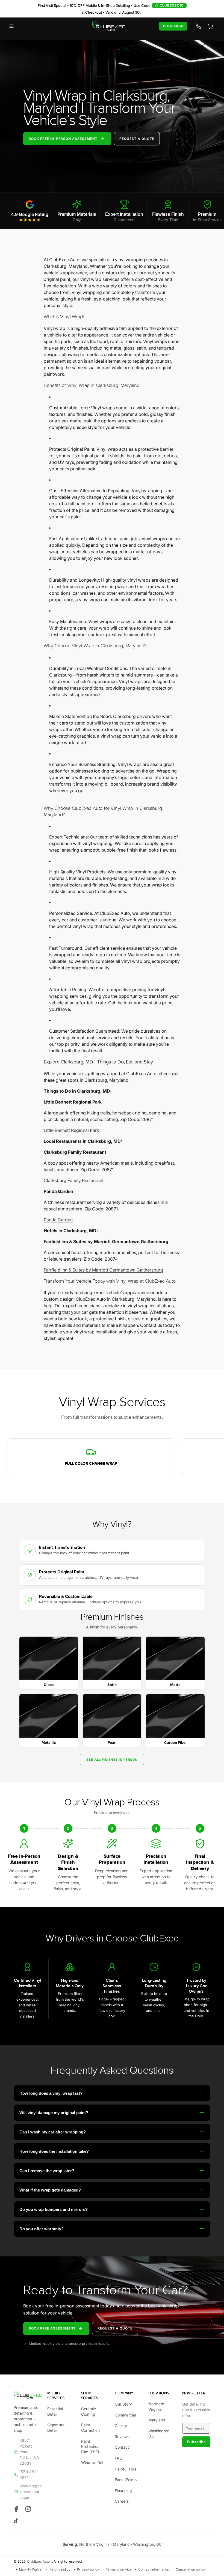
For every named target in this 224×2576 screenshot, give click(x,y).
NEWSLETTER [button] (194, 2393)
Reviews (122, 2437)
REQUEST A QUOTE (137, 138)
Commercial (125, 2415)
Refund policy (60, 2569)
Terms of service (119, 2569)
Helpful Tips (125, 2469)
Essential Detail (55, 2411)
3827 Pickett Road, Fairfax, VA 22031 (29, 2452)
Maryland (157, 2420)
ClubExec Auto (38, 2561)
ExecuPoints (126, 2480)
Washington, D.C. (159, 2434)
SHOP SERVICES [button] (90, 2396)
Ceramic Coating (89, 2411)
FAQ (119, 2458)
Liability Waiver (31, 2569)
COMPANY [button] (124, 2393)
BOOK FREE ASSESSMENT (52, 2328)
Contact (122, 2447)
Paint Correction (90, 2428)
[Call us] (198, 26)
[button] (11, 26)
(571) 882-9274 (29, 2475)
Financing (123, 2491)
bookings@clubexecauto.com (31, 2492)
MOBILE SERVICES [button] (56, 2396)
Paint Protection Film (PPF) (90, 2446)
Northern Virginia (156, 2407)
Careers (122, 2501)
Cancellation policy (190, 2569)
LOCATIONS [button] (159, 2393)
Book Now (173, 26)
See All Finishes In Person (112, 1760)
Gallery (121, 2426)
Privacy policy (88, 2569)
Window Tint (92, 2462)
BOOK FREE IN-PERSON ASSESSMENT (63, 138)
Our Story (123, 2404)
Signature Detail (56, 2428)
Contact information (154, 2569)
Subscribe (196, 2442)
